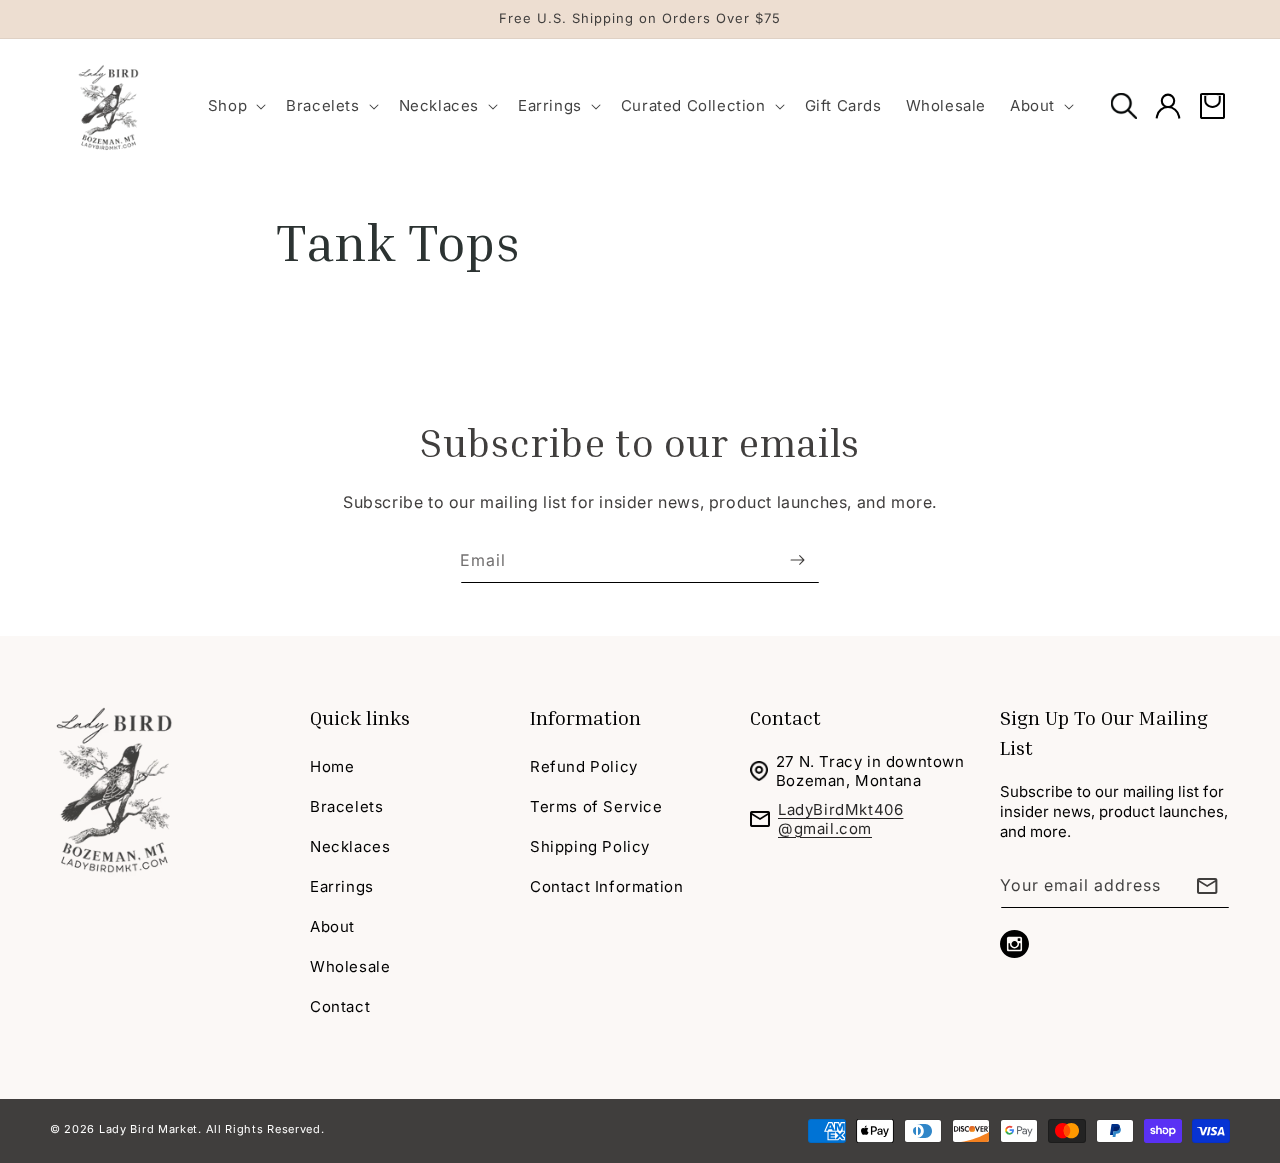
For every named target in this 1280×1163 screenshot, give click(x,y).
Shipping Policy (590, 846)
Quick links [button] (360, 717)
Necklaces (350, 846)
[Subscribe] (797, 560)
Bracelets (346, 806)
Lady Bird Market (148, 1129)
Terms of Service (596, 806)
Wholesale (350, 966)
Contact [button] (785, 717)
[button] (235, 105)
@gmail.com (825, 828)
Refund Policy (584, 766)
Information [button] (585, 717)
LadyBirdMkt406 (840, 809)
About (332, 926)
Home (332, 766)
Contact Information (606, 886)
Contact (340, 1006)
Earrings (342, 886)
